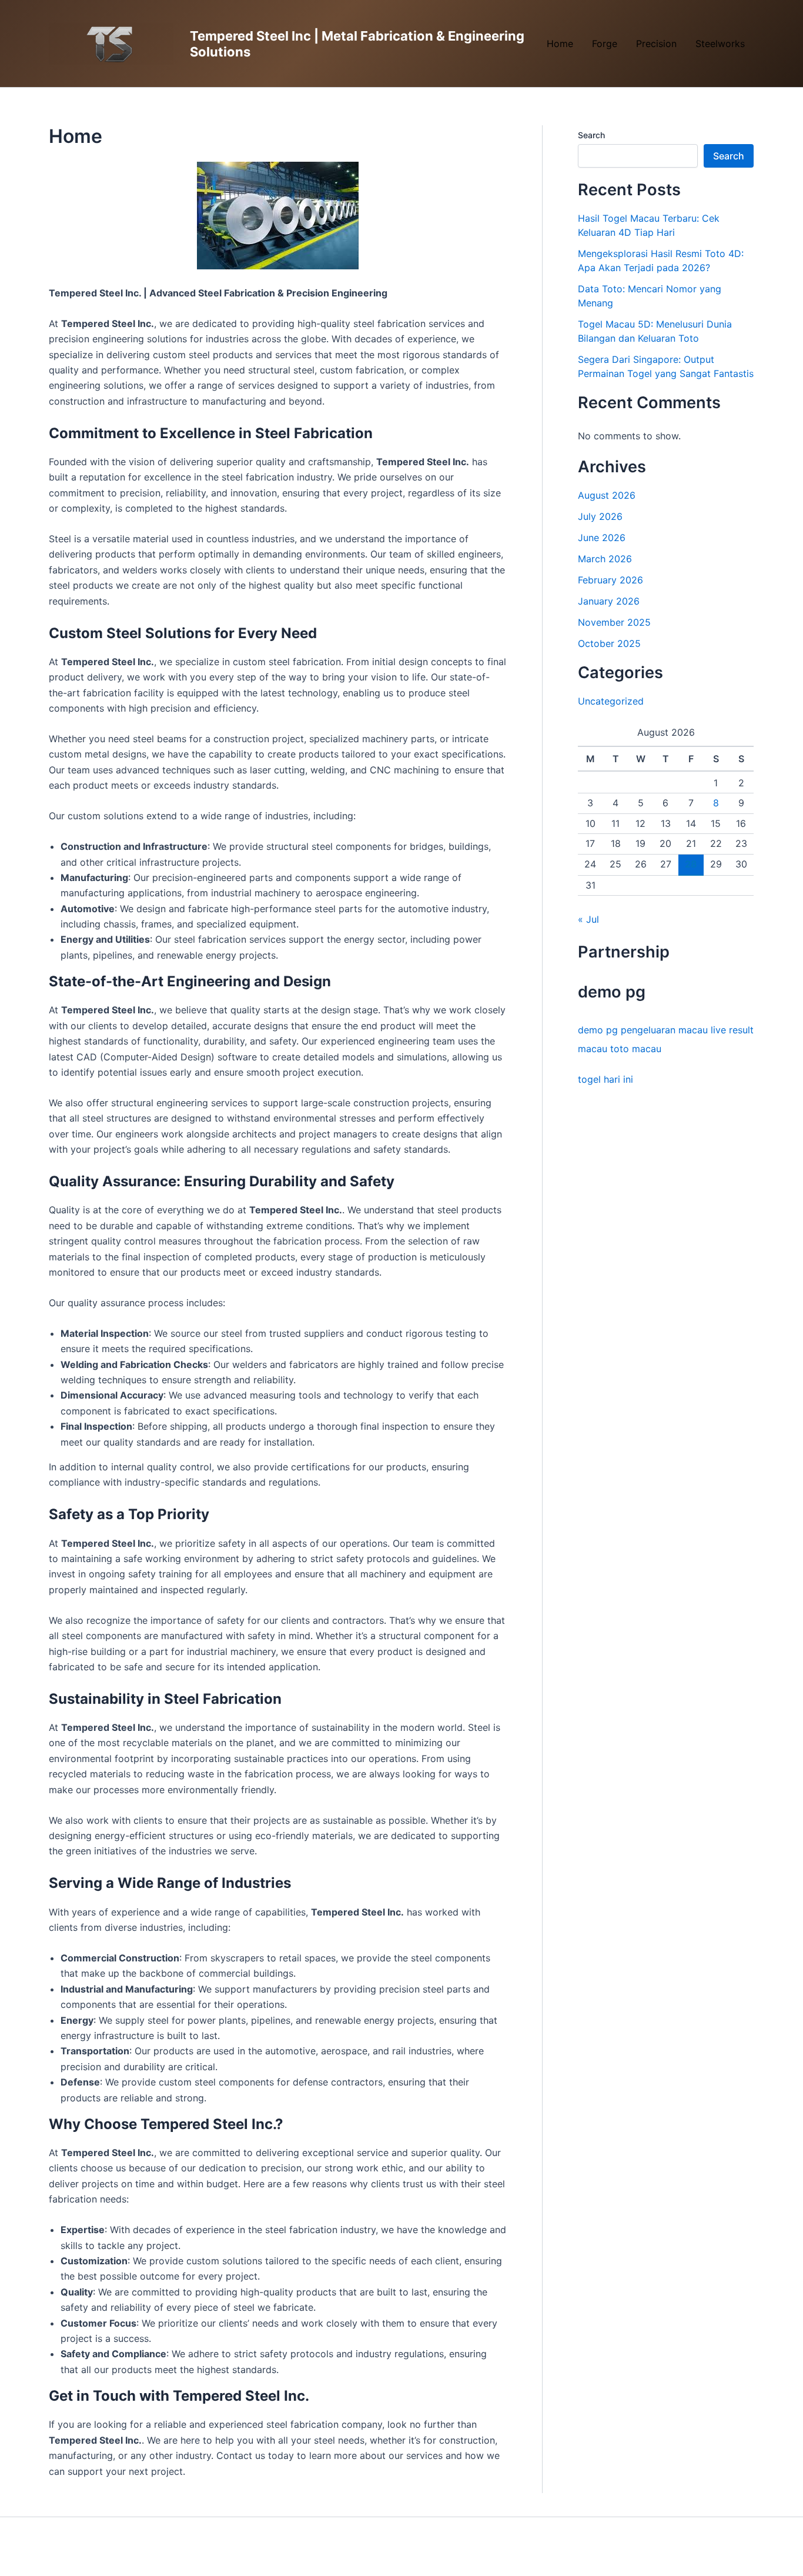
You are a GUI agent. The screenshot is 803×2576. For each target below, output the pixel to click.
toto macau (636, 1049)
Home (560, 44)
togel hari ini (605, 1079)
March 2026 (605, 559)
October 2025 (609, 643)
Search (591, 135)
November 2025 (614, 622)
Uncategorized (611, 701)
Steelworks (720, 44)
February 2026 (610, 580)
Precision (656, 44)
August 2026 (607, 495)
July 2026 (600, 516)
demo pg (598, 1030)
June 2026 (602, 538)
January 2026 (609, 601)
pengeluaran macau (664, 1030)
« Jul (588, 919)
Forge (605, 44)
